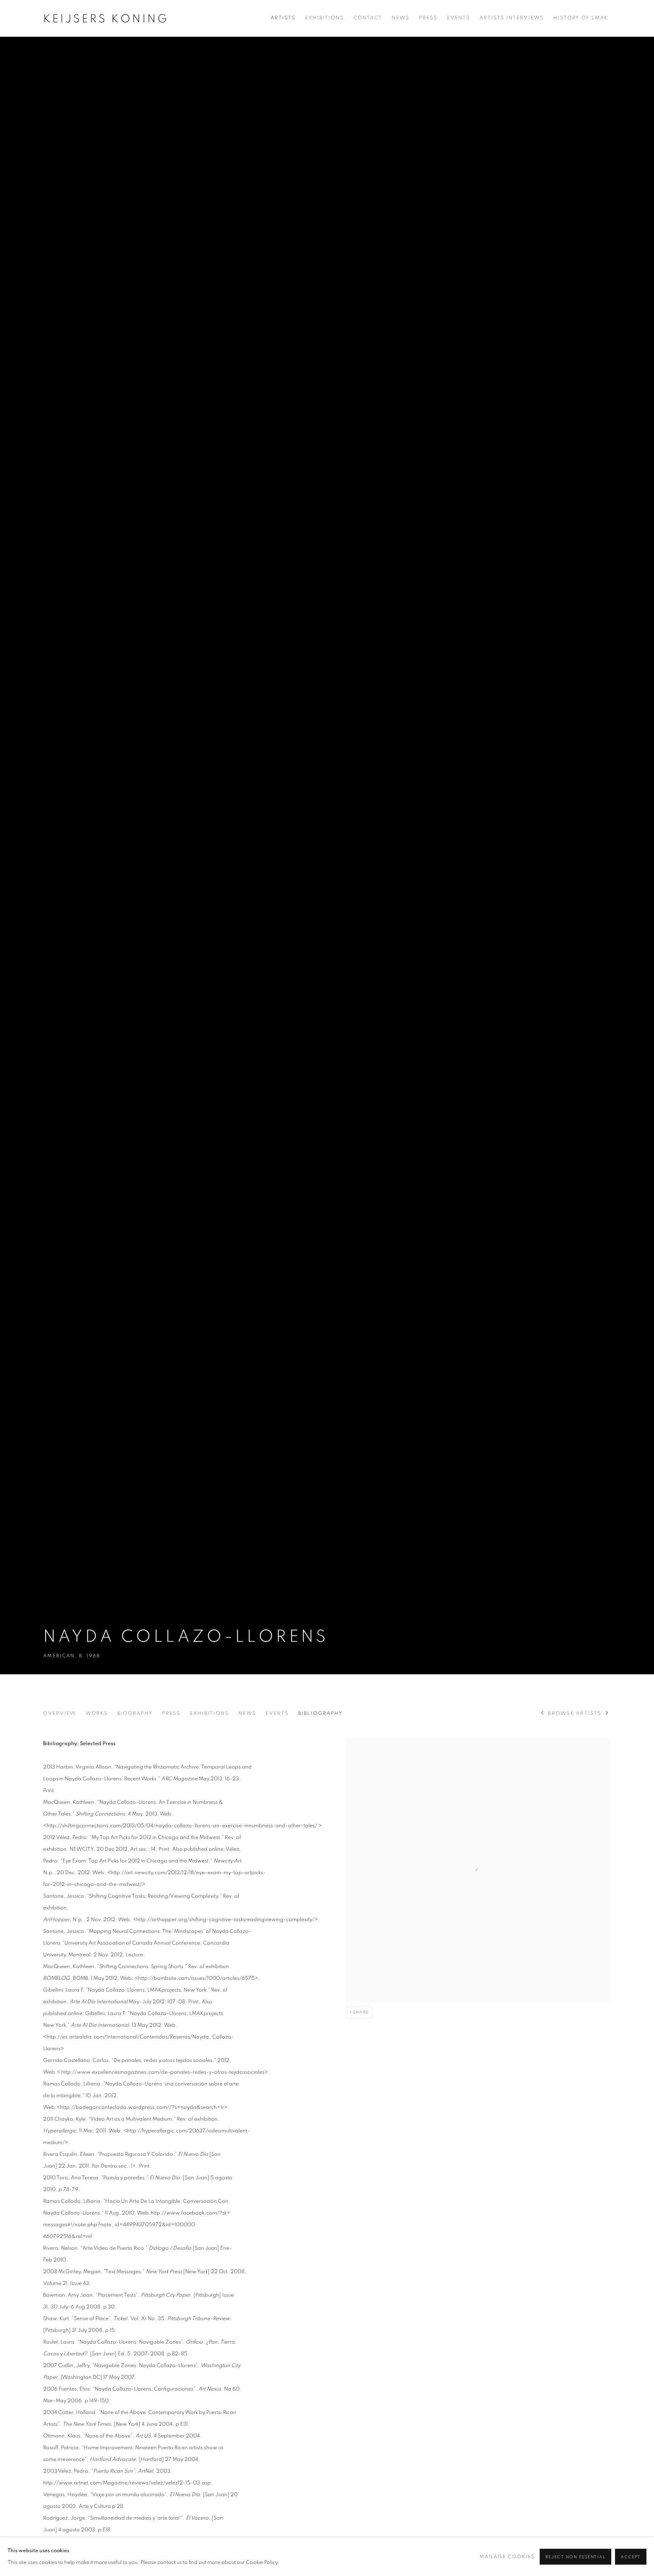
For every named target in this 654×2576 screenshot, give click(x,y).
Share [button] (361, 2012)
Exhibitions (325, 18)
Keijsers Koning (106, 19)
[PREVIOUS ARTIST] (543, 1713)
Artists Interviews (512, 18)
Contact (368, 18)
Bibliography (320, 1713)
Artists (283, 18)
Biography (135, 1713)
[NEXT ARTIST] (607, 1713)
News (401, 18)
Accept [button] (631, 2557)
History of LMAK (581, 18)
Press (428, 18)
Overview (60, 1713)
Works (97, 1713)
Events (459, 18)
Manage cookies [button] (507, 2557)
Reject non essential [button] (575, 2557)
